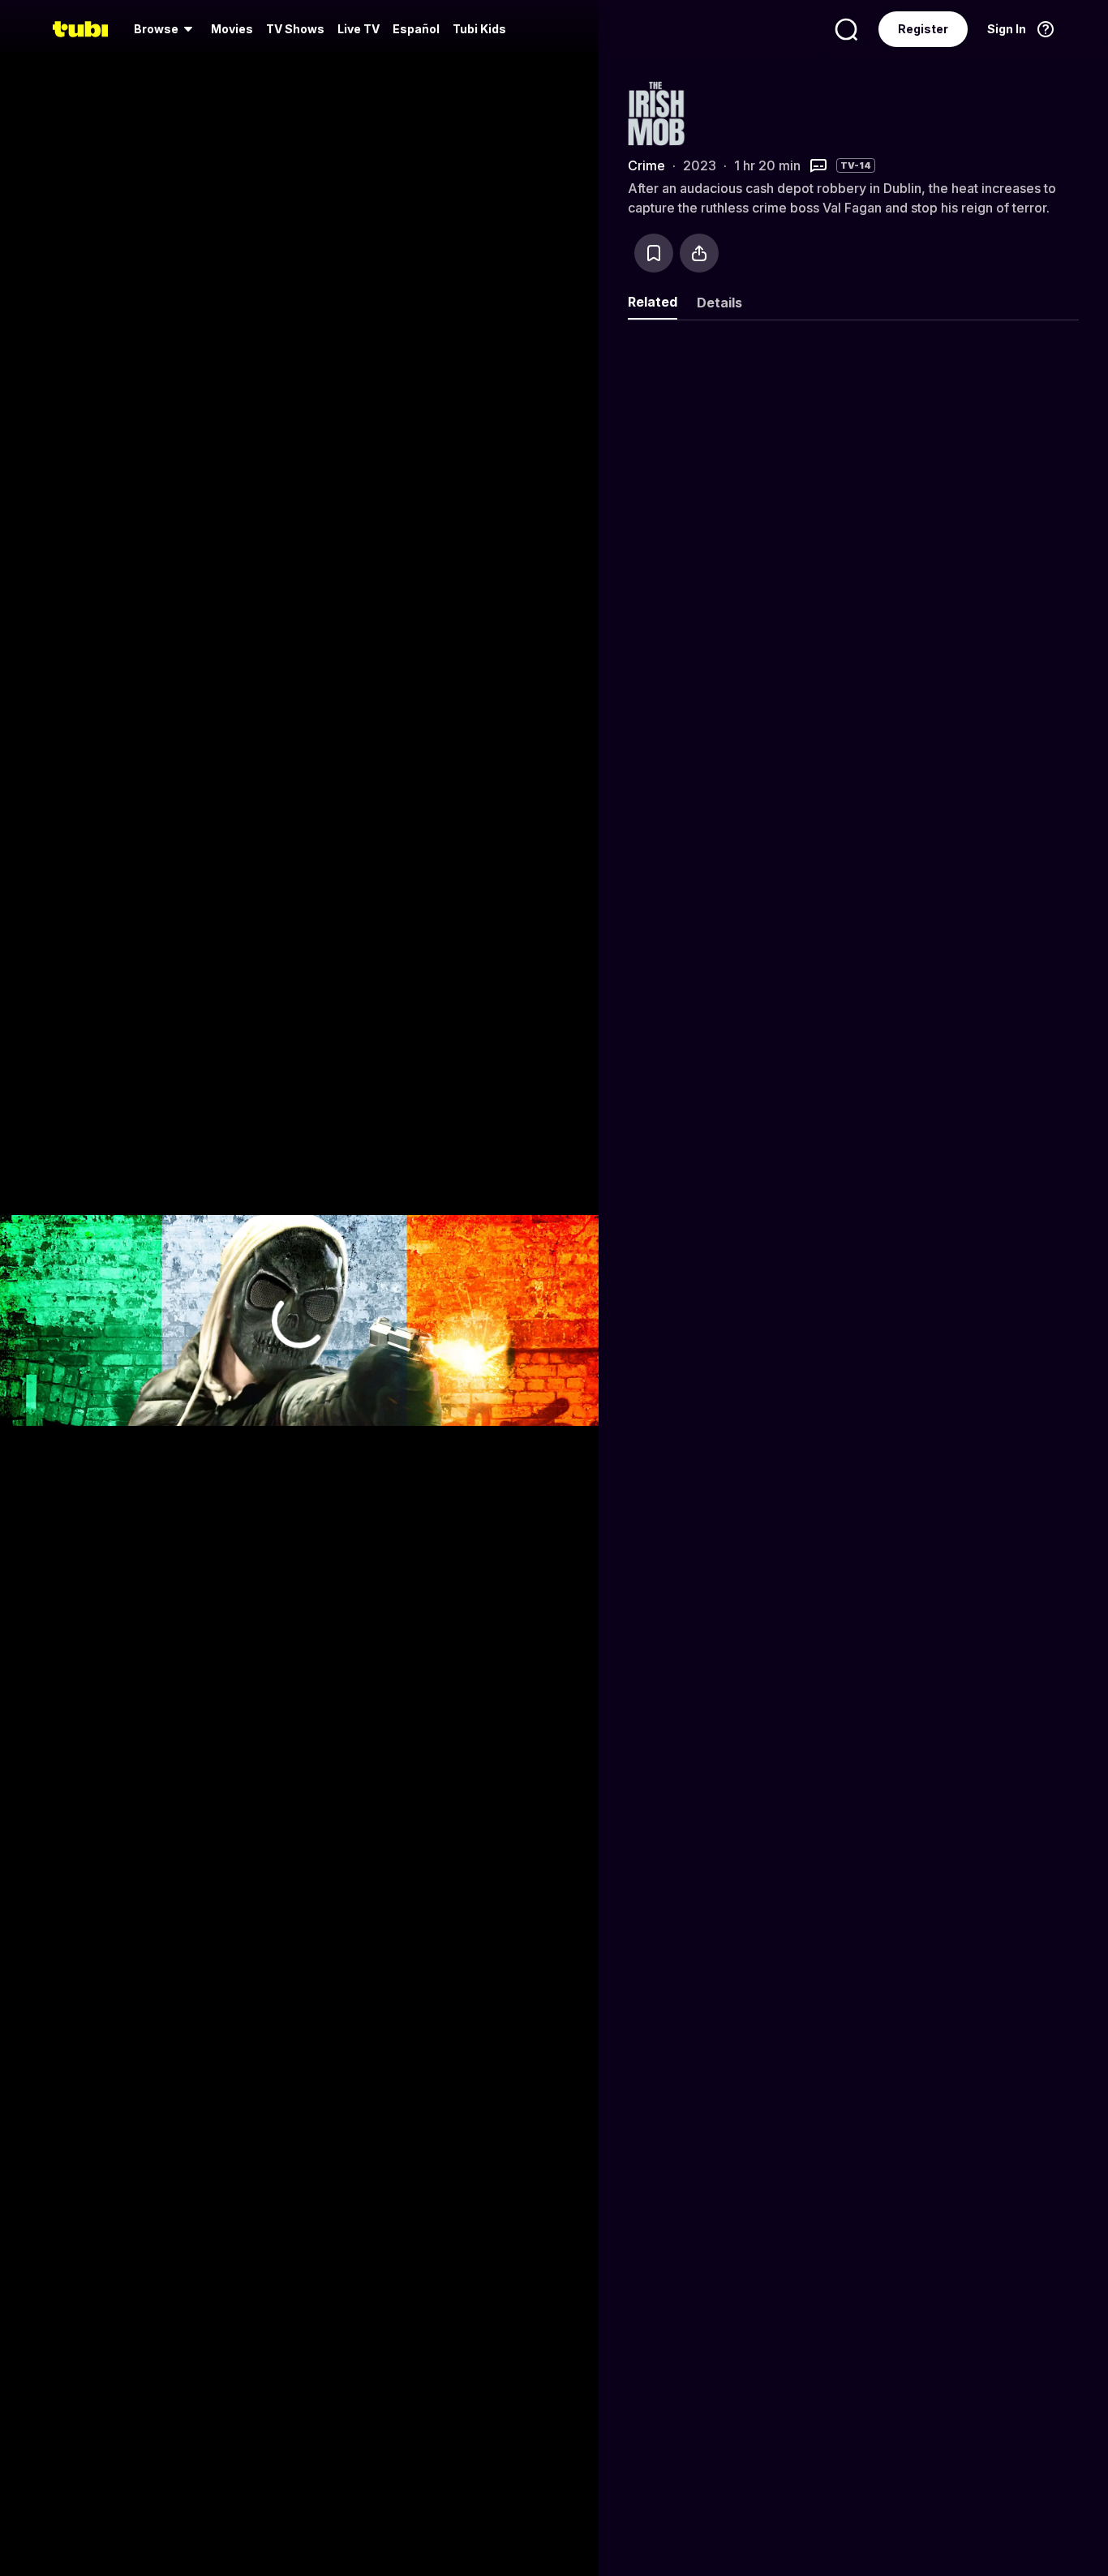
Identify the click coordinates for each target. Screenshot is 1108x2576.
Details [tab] (719, 303)
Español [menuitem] (416, 29)
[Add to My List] (654, 253)
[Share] (699, 253)
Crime (646, 165)
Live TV (359, 29)
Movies (232, 29)
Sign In (1007, 29)
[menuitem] (166, 29)
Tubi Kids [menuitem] (479, 29)
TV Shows (295, 29)
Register (923, 29)
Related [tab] (653, 302)
